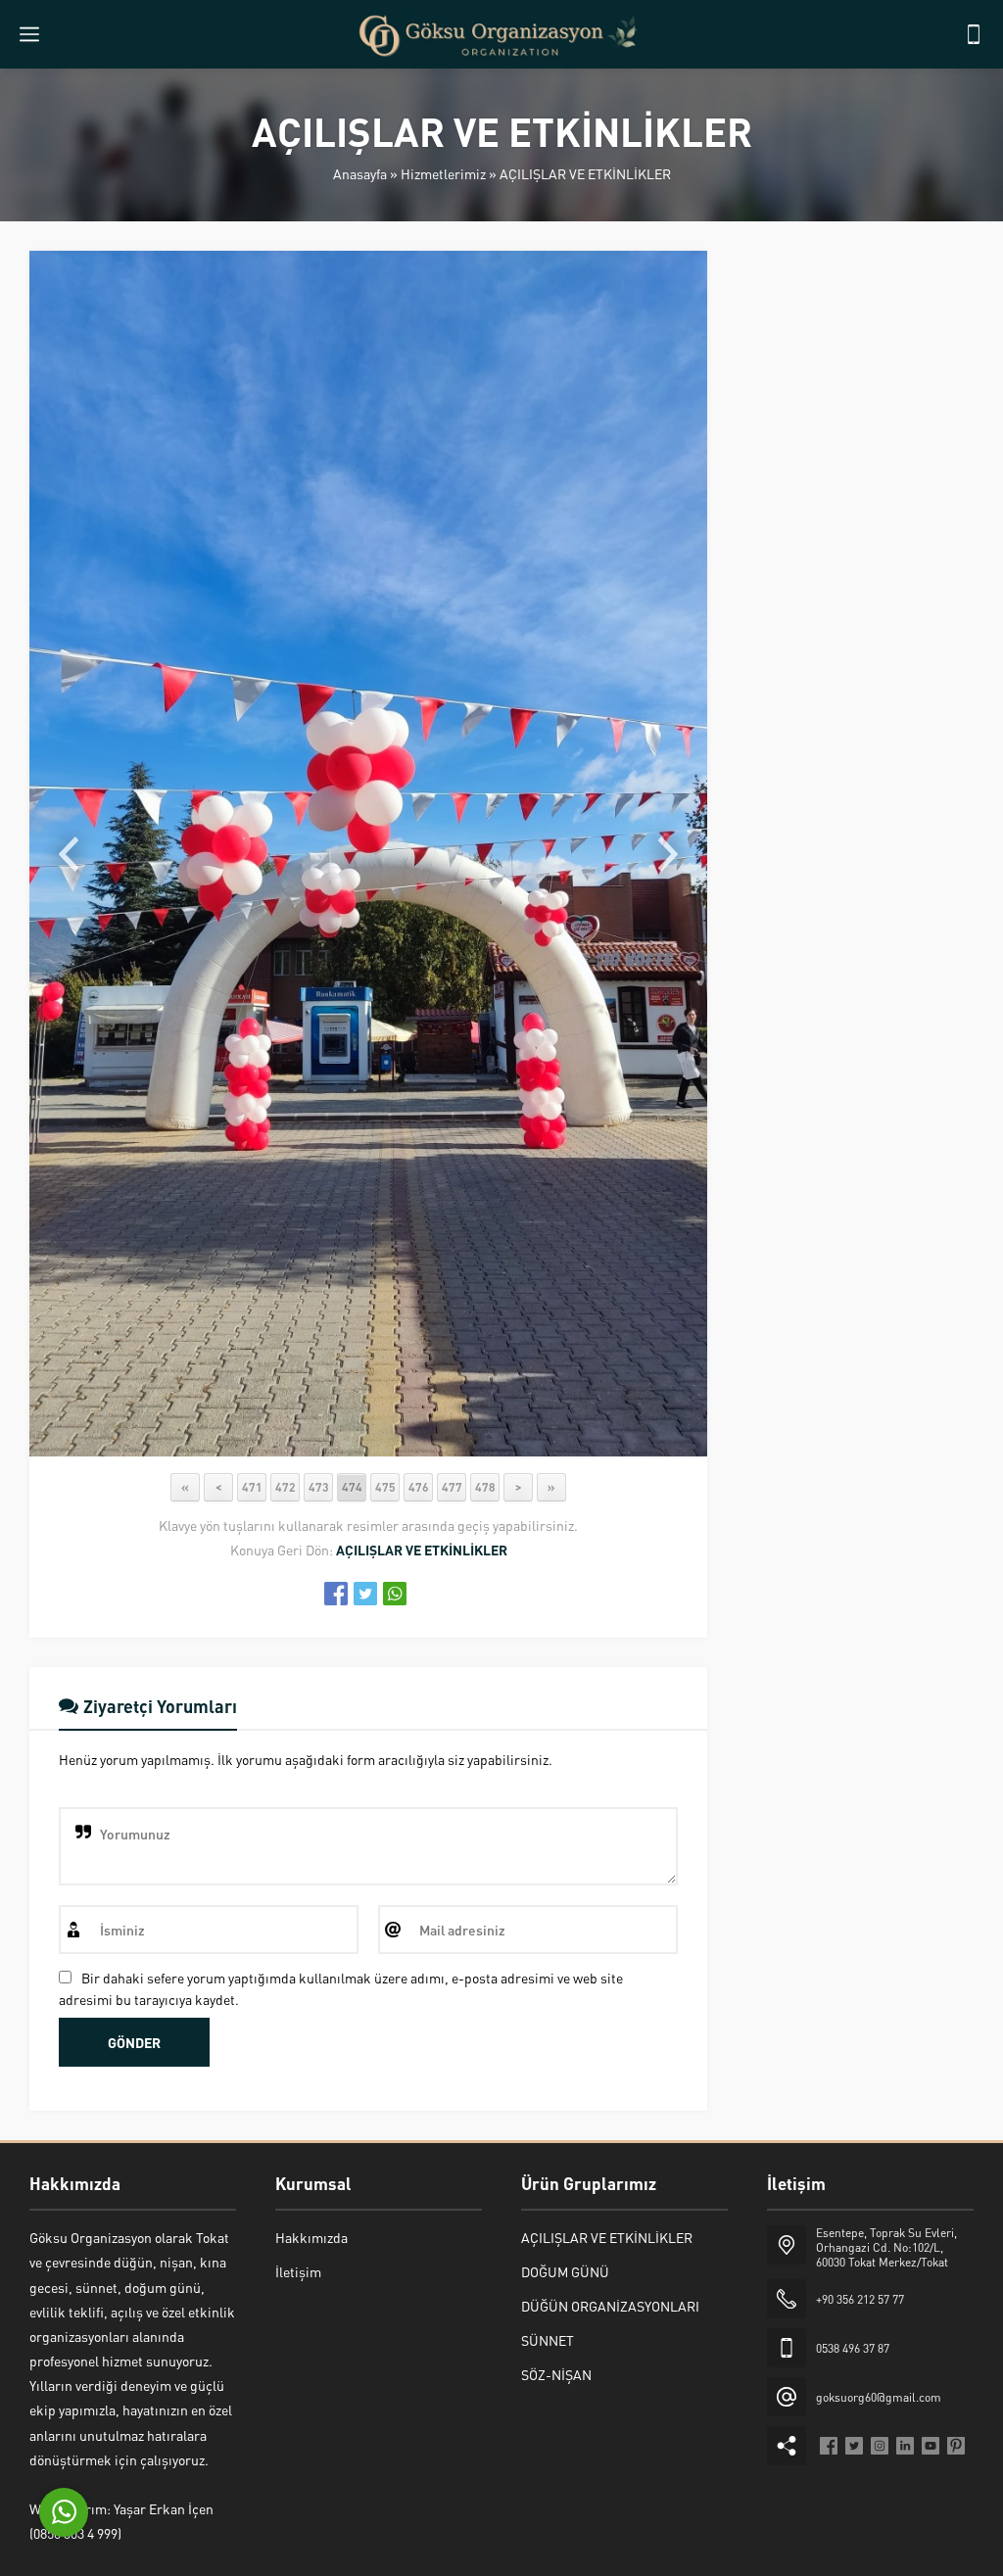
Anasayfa (360, 173)
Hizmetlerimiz (443, 173)
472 (286, 1487)
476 (419, 1487)
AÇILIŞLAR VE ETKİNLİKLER (585, 173)
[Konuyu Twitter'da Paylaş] (365, 1594)
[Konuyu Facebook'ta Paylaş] (336, 1594)
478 (485, 1487)
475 (385, 1487)
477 (452, 1487)
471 (252, 1487)
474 (352, 1487)
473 (319, 1487)
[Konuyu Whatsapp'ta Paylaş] (395, 1594)
